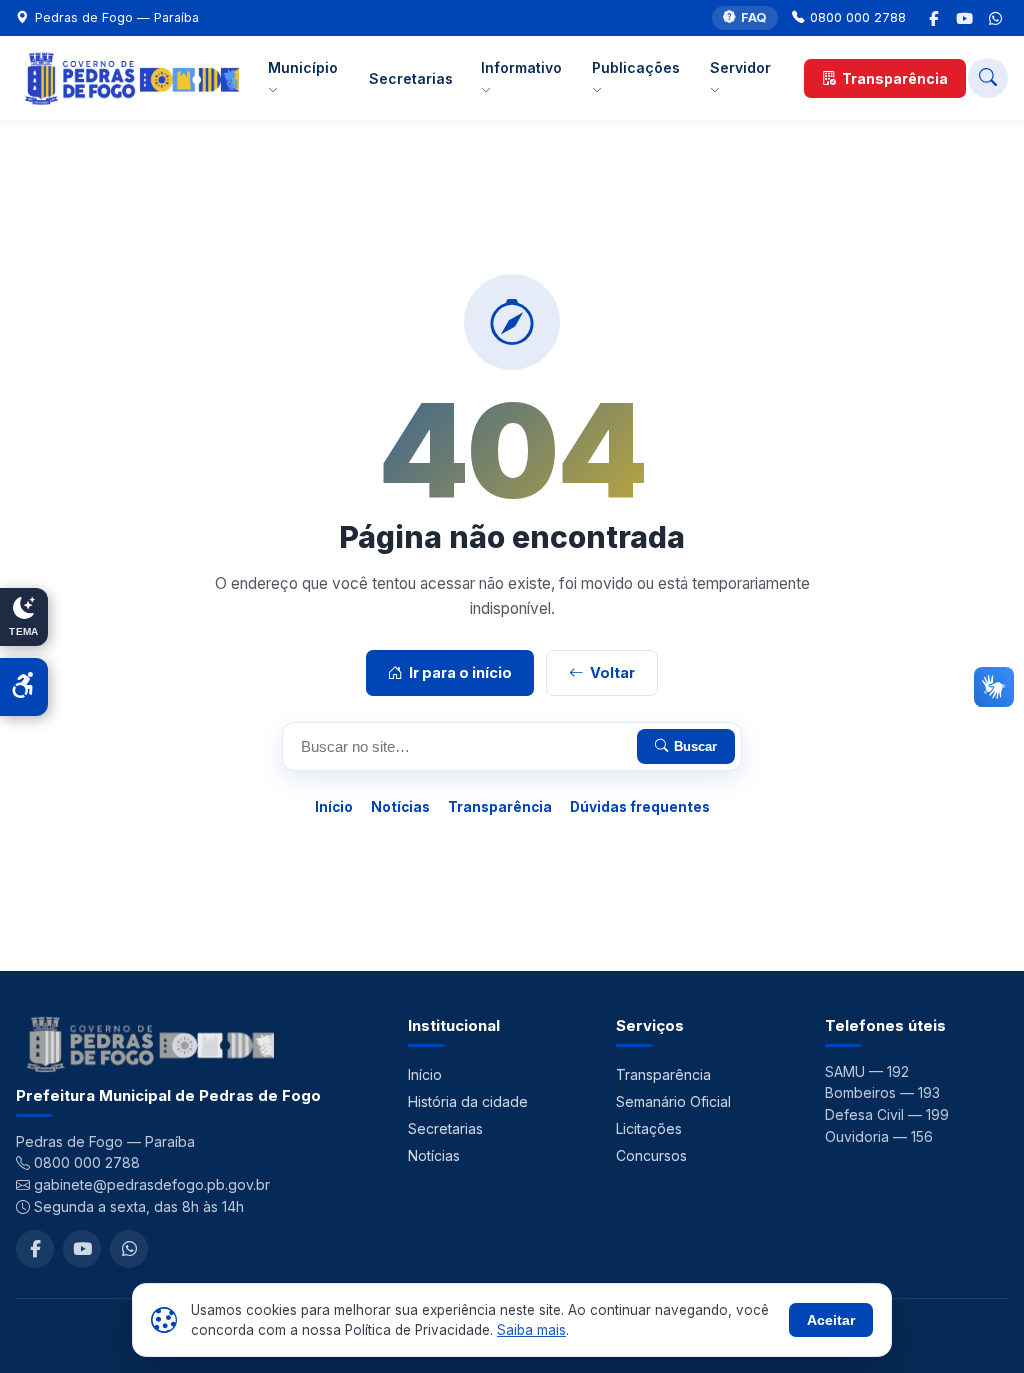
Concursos (651, 1155)
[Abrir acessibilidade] (24, 687)
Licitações (649, 1128)
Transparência (895, 78)
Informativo (521, 67)
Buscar (695, 746)
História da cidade (468, 1101)
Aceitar (831, 1320)
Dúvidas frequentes (640, 807)
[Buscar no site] (988, 78)
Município (303, 67)
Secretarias (411, 78)
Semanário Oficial (673, 1101)
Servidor (740, 67)
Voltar (612, 672)
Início (334, 807)
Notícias (400, 807)
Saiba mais (531, 1330)
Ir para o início (460, 672)
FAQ (754, 17)
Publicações (636, 67)
